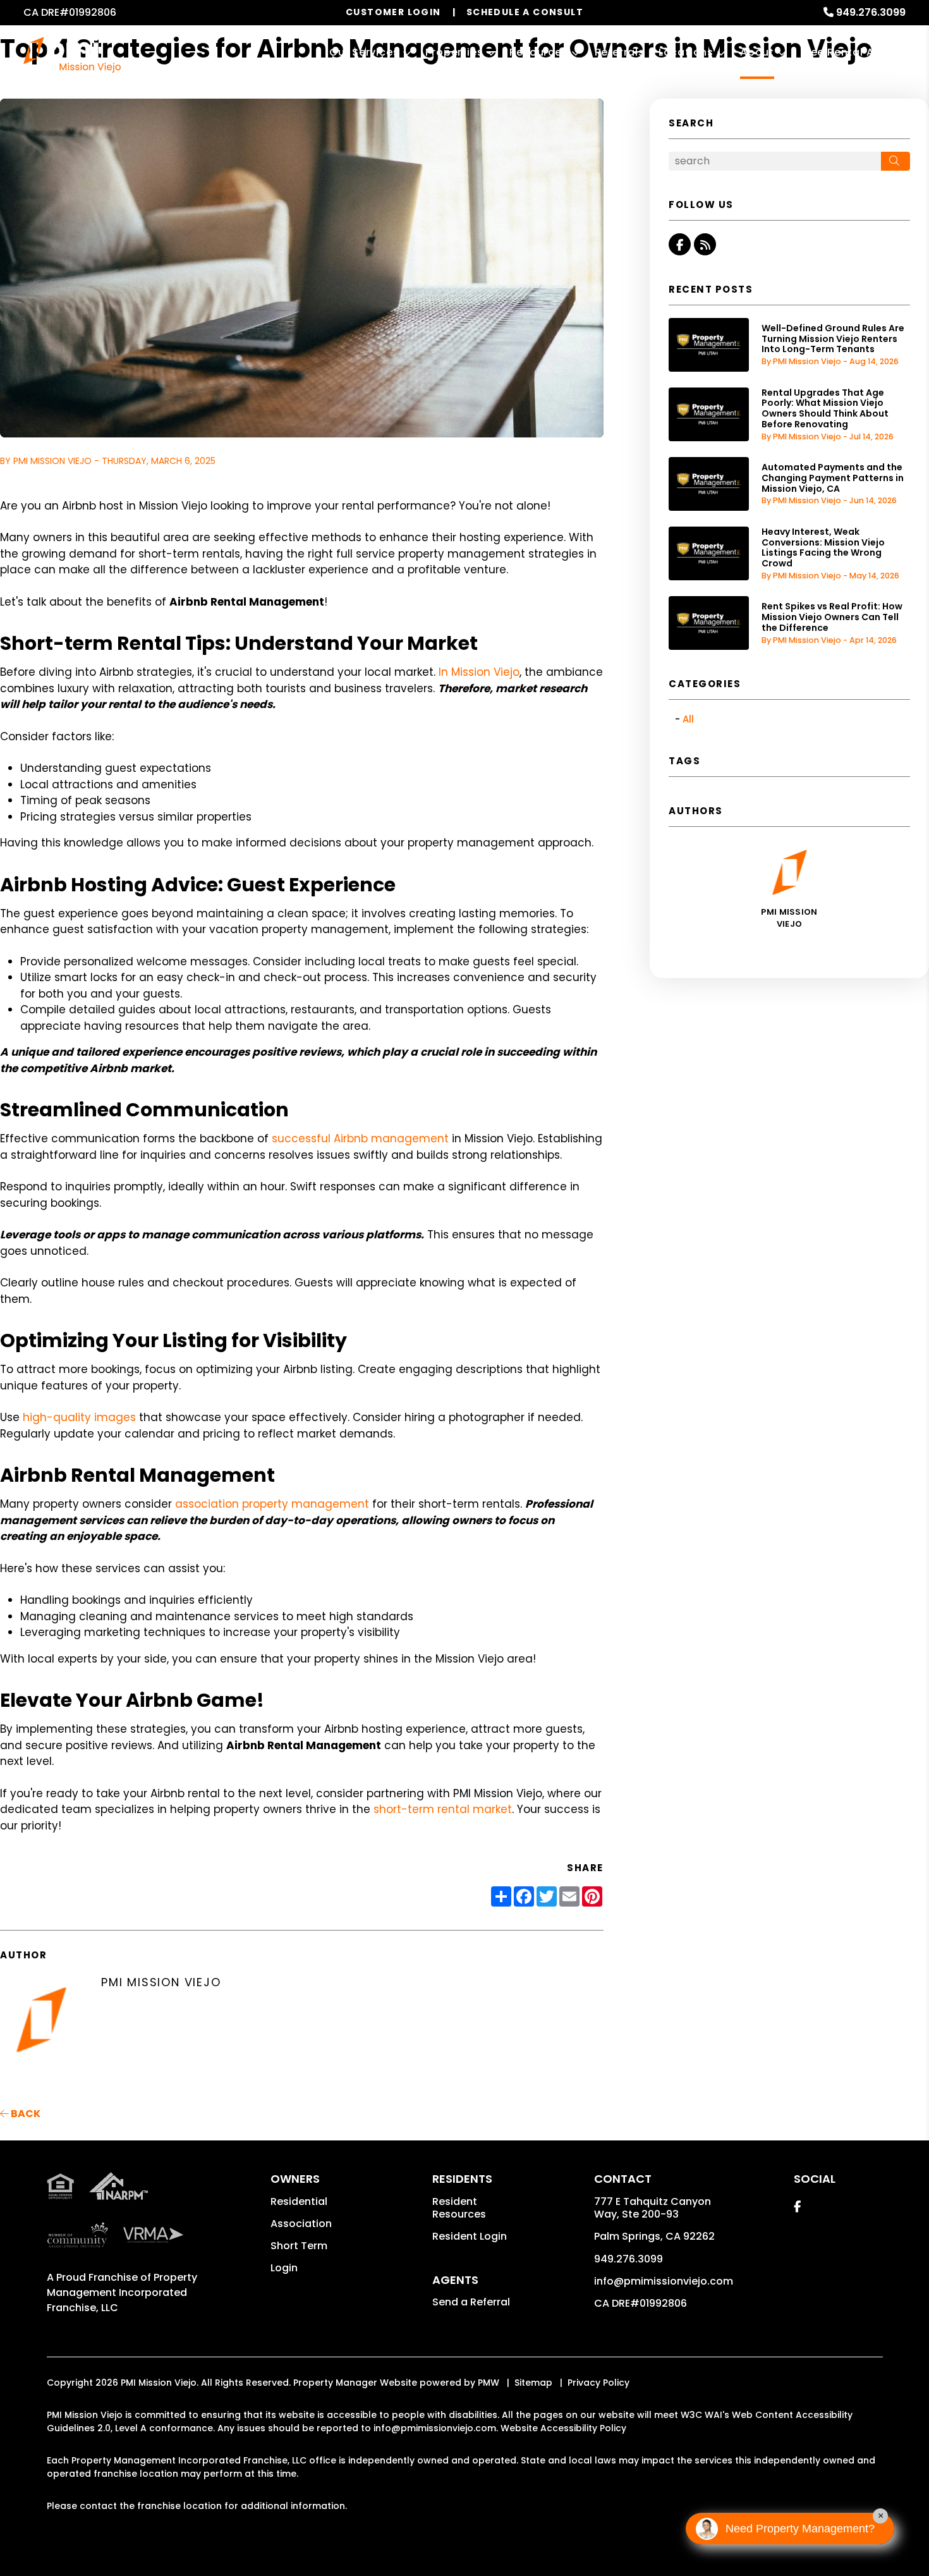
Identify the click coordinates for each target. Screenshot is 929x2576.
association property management (272, 1504)
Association (301, 2224)
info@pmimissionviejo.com (664, 2281)
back (25, 2114)
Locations (686, 52)
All (688, 719)
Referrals (620, 52)
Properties (454, 52)
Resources (538, 52)
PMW (489, 2383)
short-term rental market (443, 1809)
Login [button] (284, 2268)
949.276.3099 (871, 12)
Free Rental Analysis (857, 52)
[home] (72, 54)
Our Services (364, 52)
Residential (299, 2201)
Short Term (299, 2246)
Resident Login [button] (470, 2236)
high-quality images (79, 1417)
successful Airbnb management (360, 1138)
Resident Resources (459, 2208)
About (757, 52)
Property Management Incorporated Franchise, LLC (122, 2292)
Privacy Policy (598, 2383)
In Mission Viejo (479, 672)
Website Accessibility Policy (563, 2428)
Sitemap (533, 2383)
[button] (680, 244)
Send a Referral (471, 2302)
